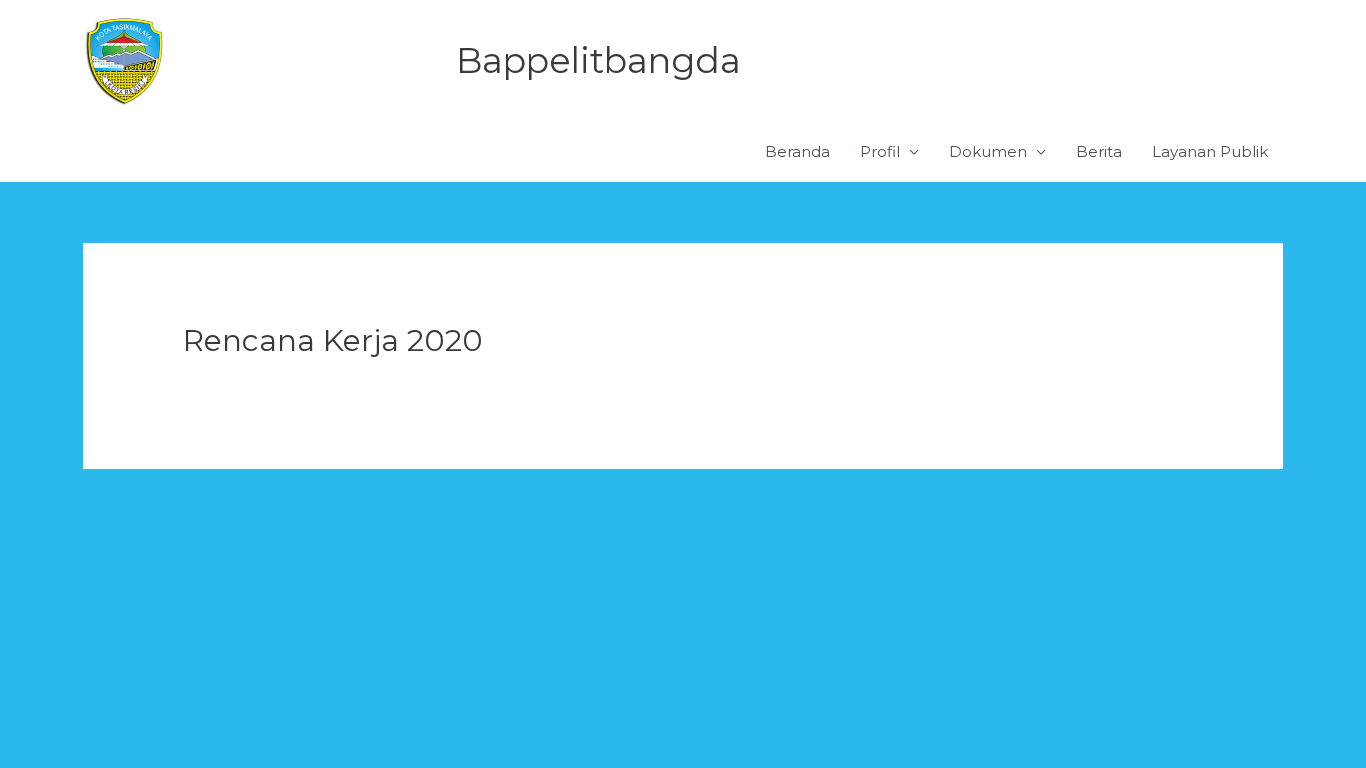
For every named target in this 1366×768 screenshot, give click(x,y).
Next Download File (1196, 516)
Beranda (797, 151)
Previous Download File (184, 516)
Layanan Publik (1210, 151)
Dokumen (988, 151)
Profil (880, 151)
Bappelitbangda (598, 60)
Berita (1099, 151)
